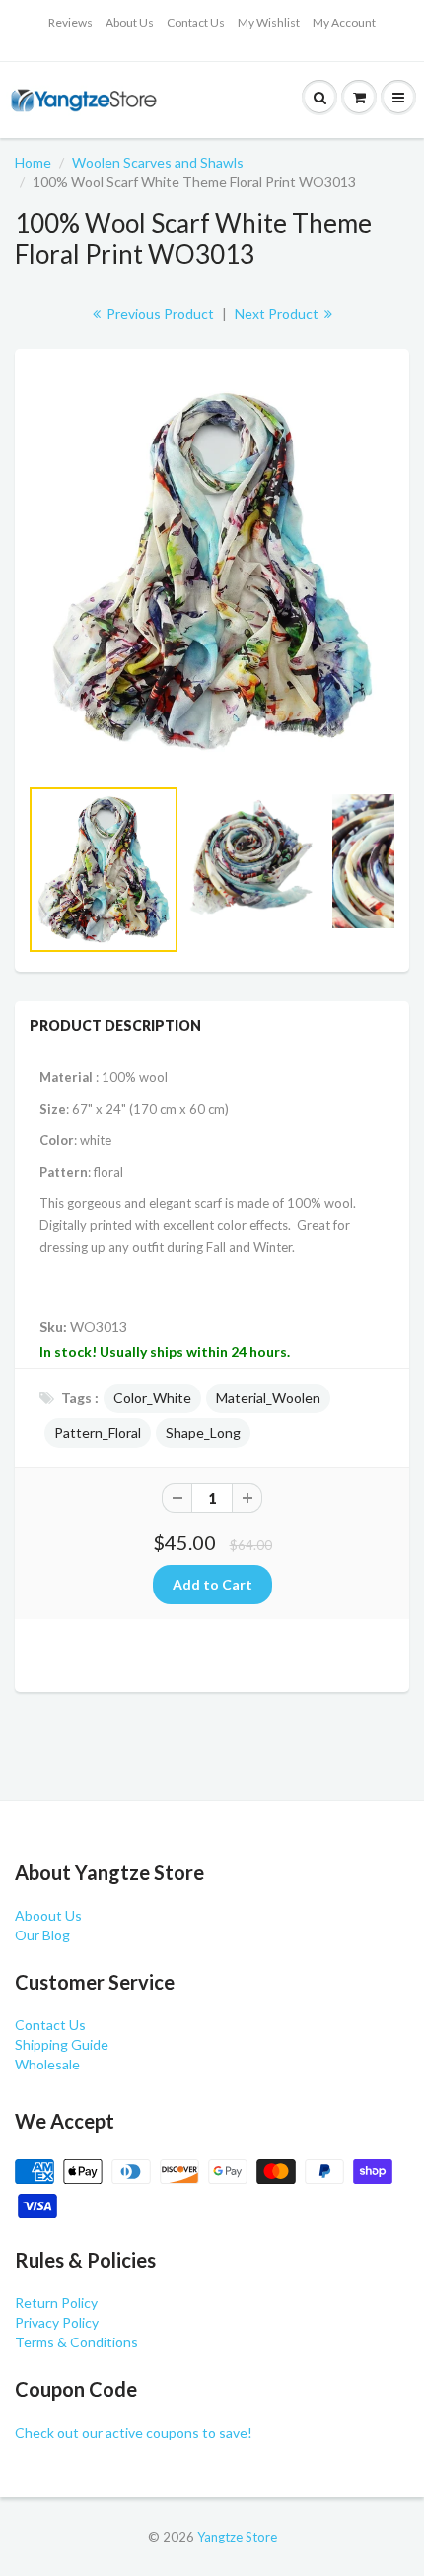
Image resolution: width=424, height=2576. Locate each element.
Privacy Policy (57, 2322)
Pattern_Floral (98, 1432)
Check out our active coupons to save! (134, 2433)
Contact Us (196, 22)
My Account (344, 22)
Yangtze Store (237, 2537)
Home (33, 162)
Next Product (278, 314)
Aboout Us (48, 1915)
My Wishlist (269, 22)
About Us (130, 22)
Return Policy (56, 2303)
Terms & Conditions (76, 2342)
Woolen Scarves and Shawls (158, 162)
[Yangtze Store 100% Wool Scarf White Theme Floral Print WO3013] (212, 572)
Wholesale (47, 2064)
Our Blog (42, 1935)
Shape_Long (203, 1432)
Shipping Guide (62, 2044)
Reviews (71, 22)
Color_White (152, 1398)
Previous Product (159, 314)
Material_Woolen (268, 1398)
